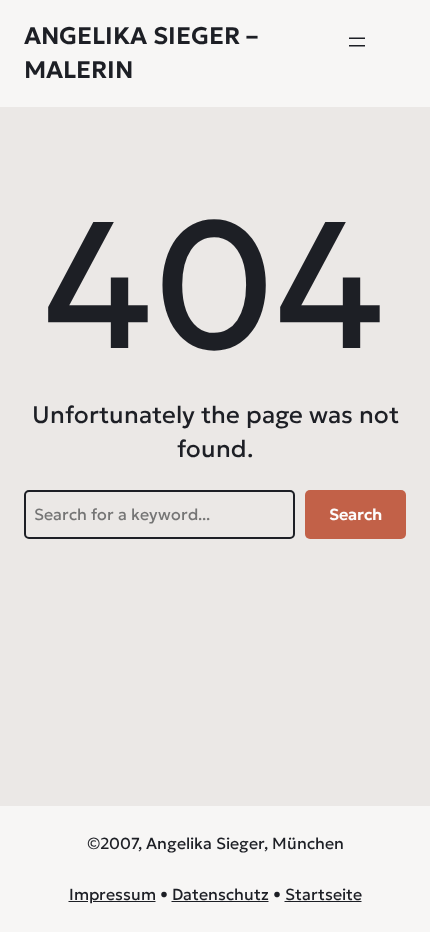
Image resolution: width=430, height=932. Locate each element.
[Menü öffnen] (357, 42)
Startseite (323, 894)
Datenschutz (220, 894)
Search (355, 514)
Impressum (112, 894)
